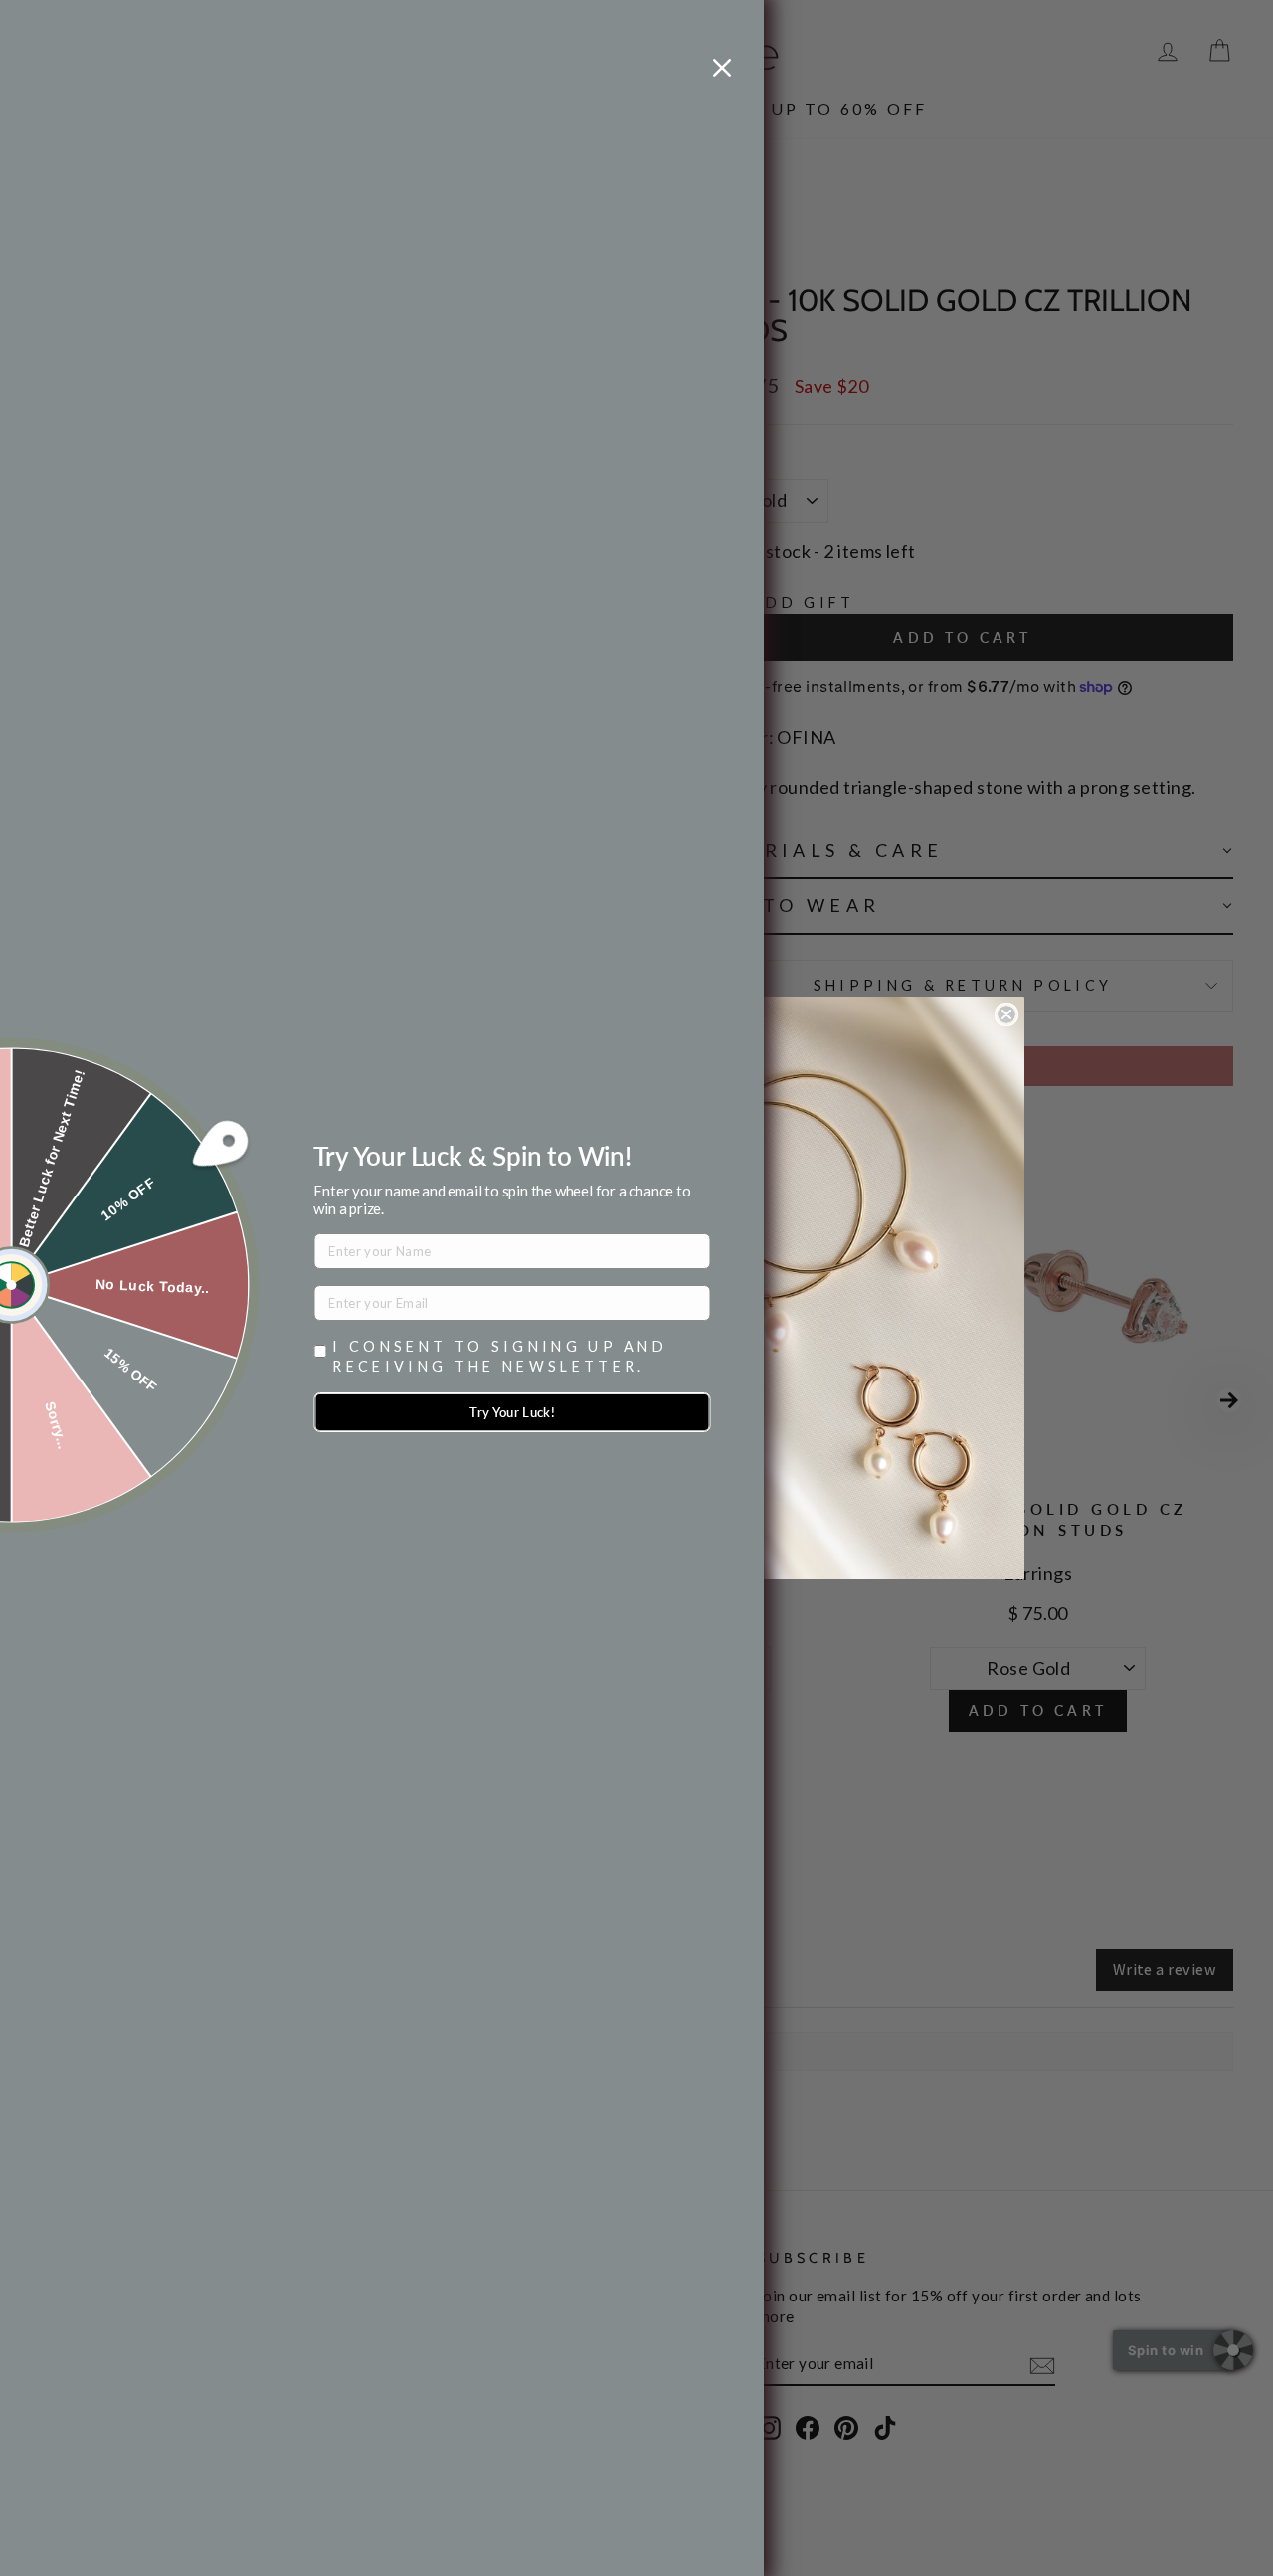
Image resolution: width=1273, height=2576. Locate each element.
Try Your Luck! (512, 1412)
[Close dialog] (1006, 1014)
